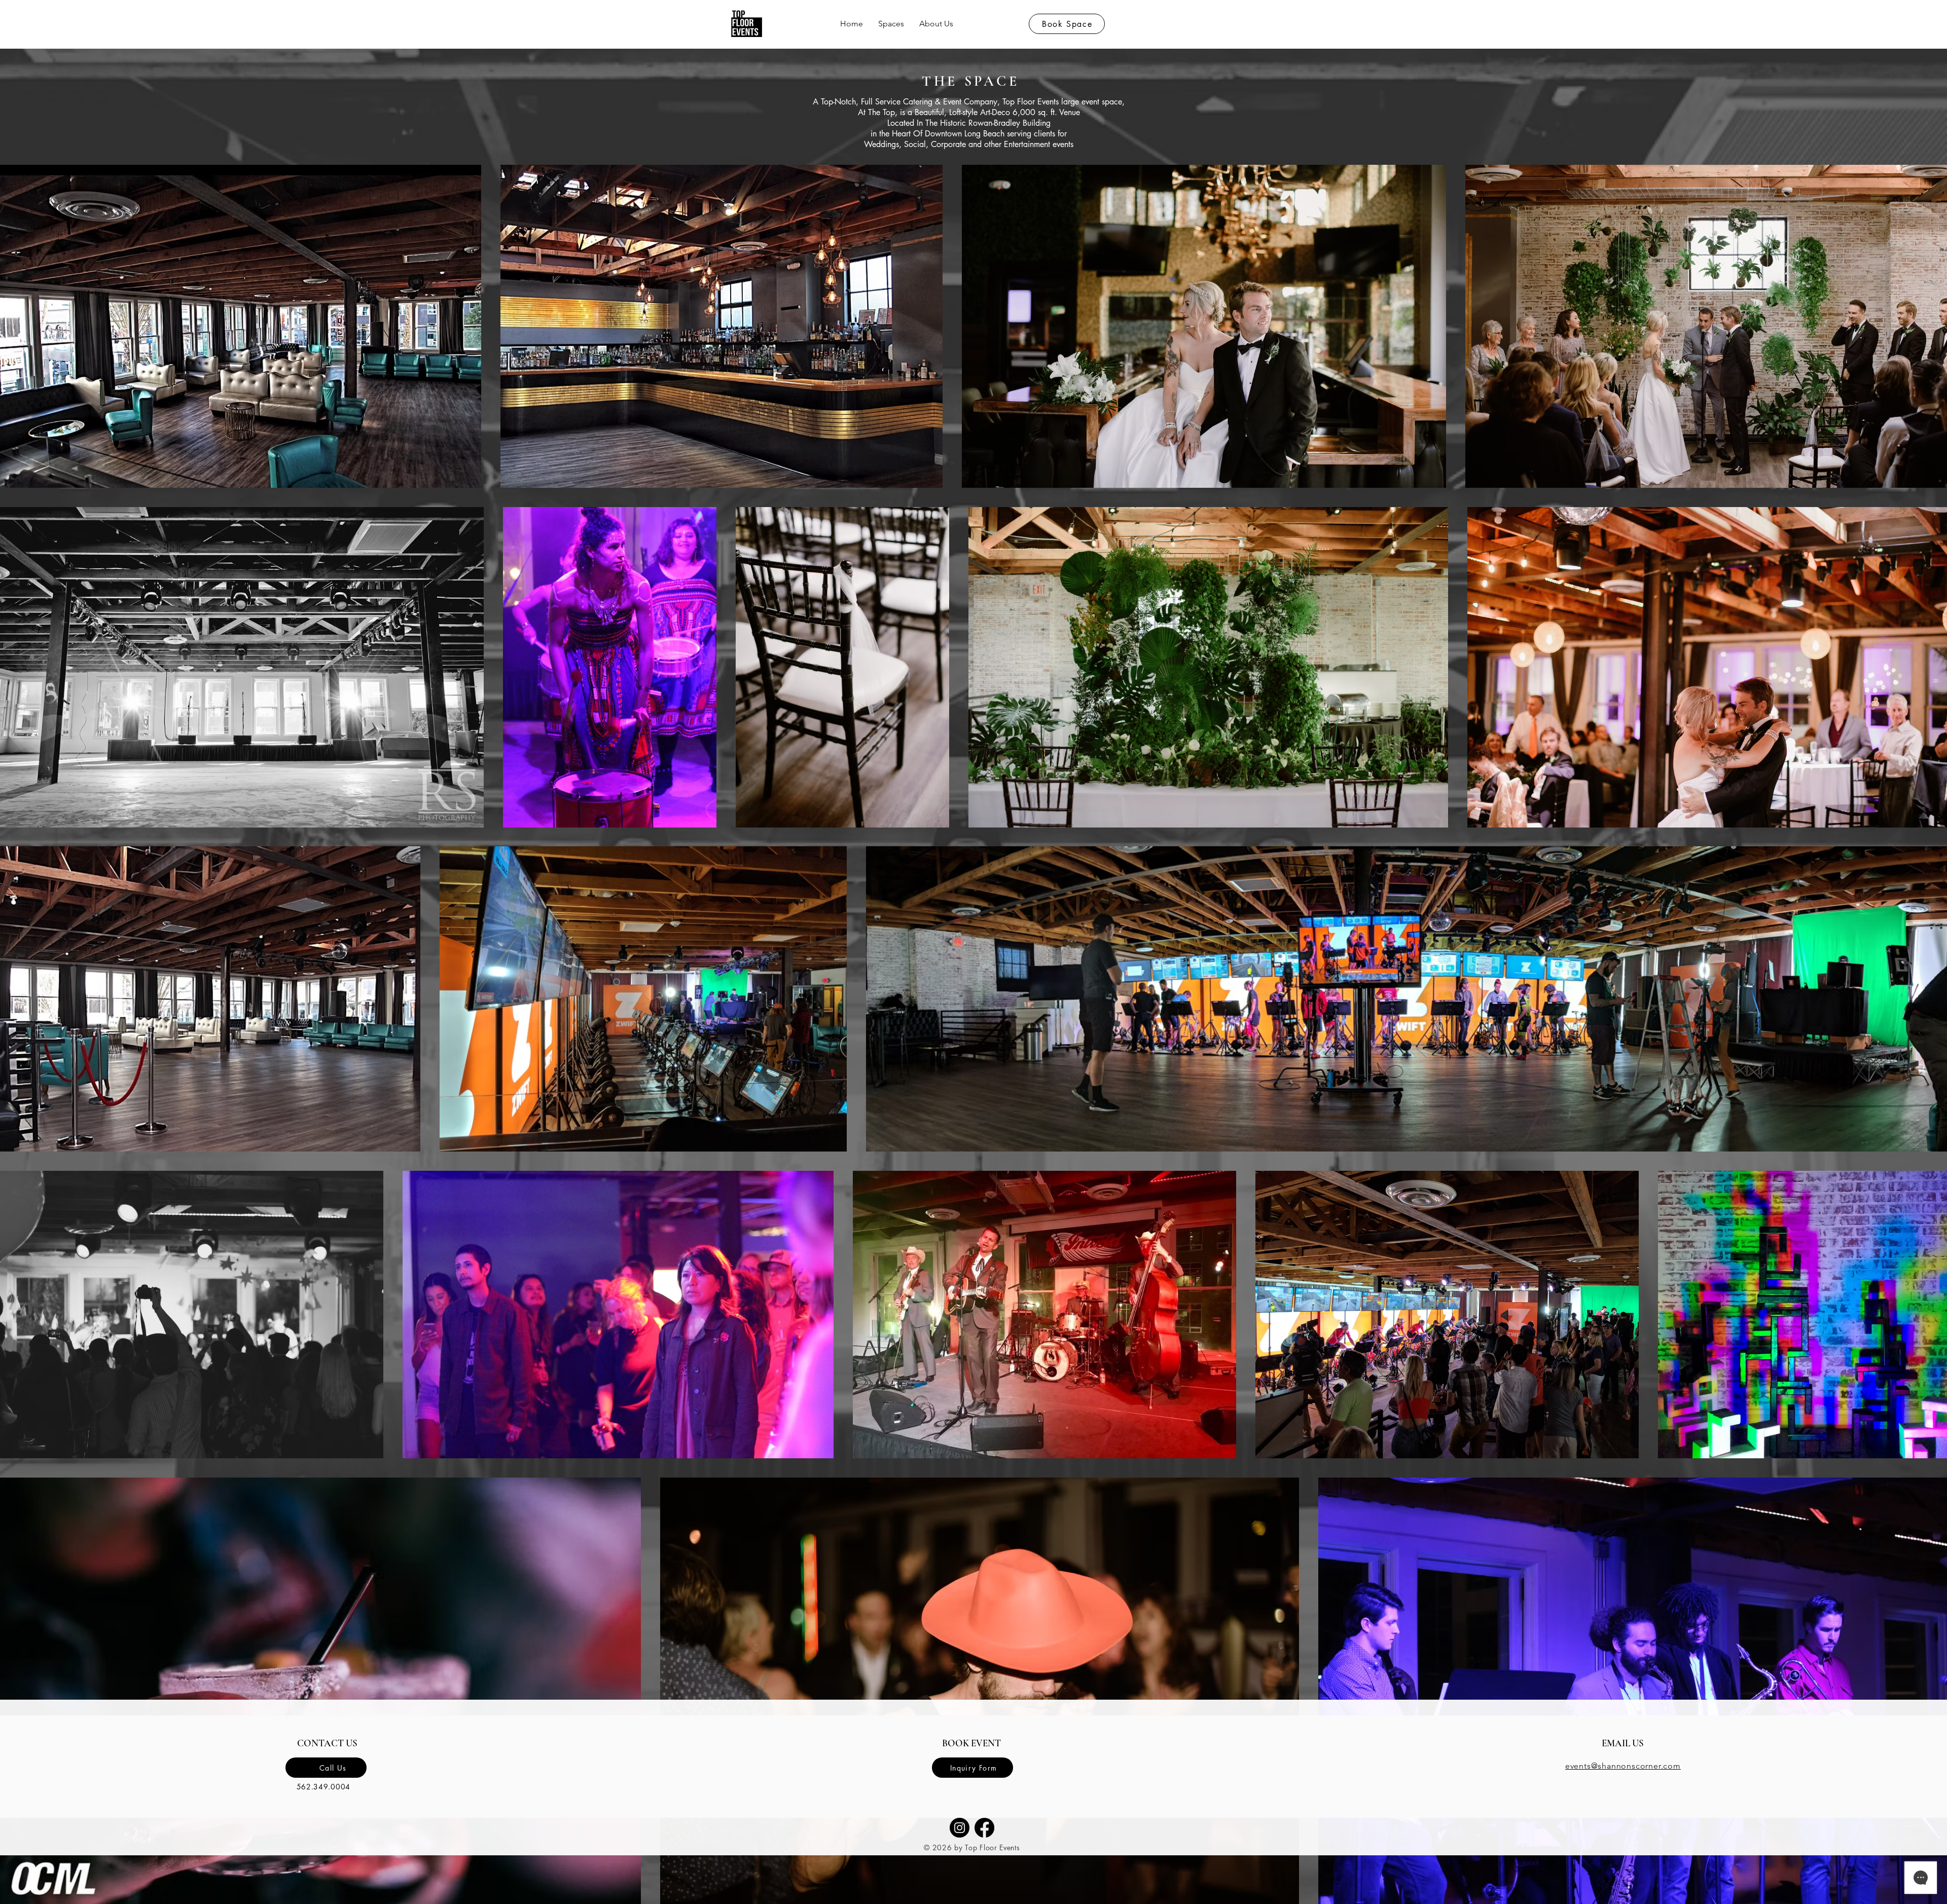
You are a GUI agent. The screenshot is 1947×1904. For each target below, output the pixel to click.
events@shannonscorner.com (1623, 1766)
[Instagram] (960, 1828)
